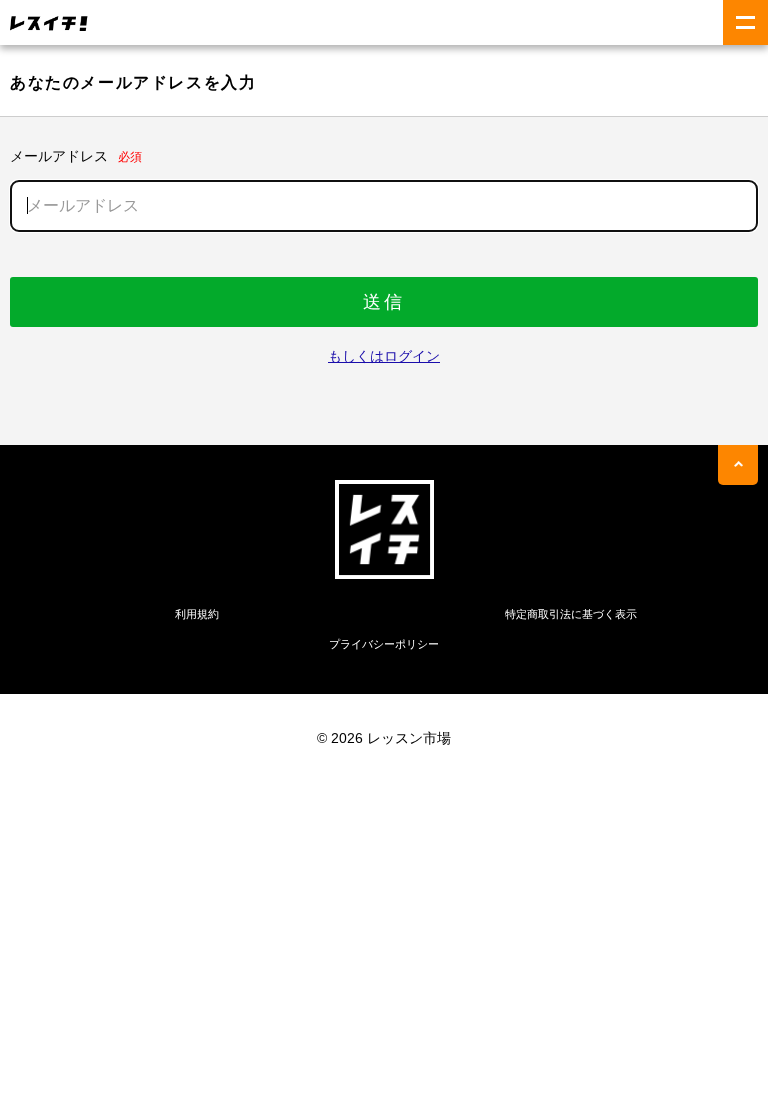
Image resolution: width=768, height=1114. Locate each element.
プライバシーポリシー (384, 644)
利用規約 (197, 614)
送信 (383, 302)
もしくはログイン (384, 356)
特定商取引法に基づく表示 (571, 614)
